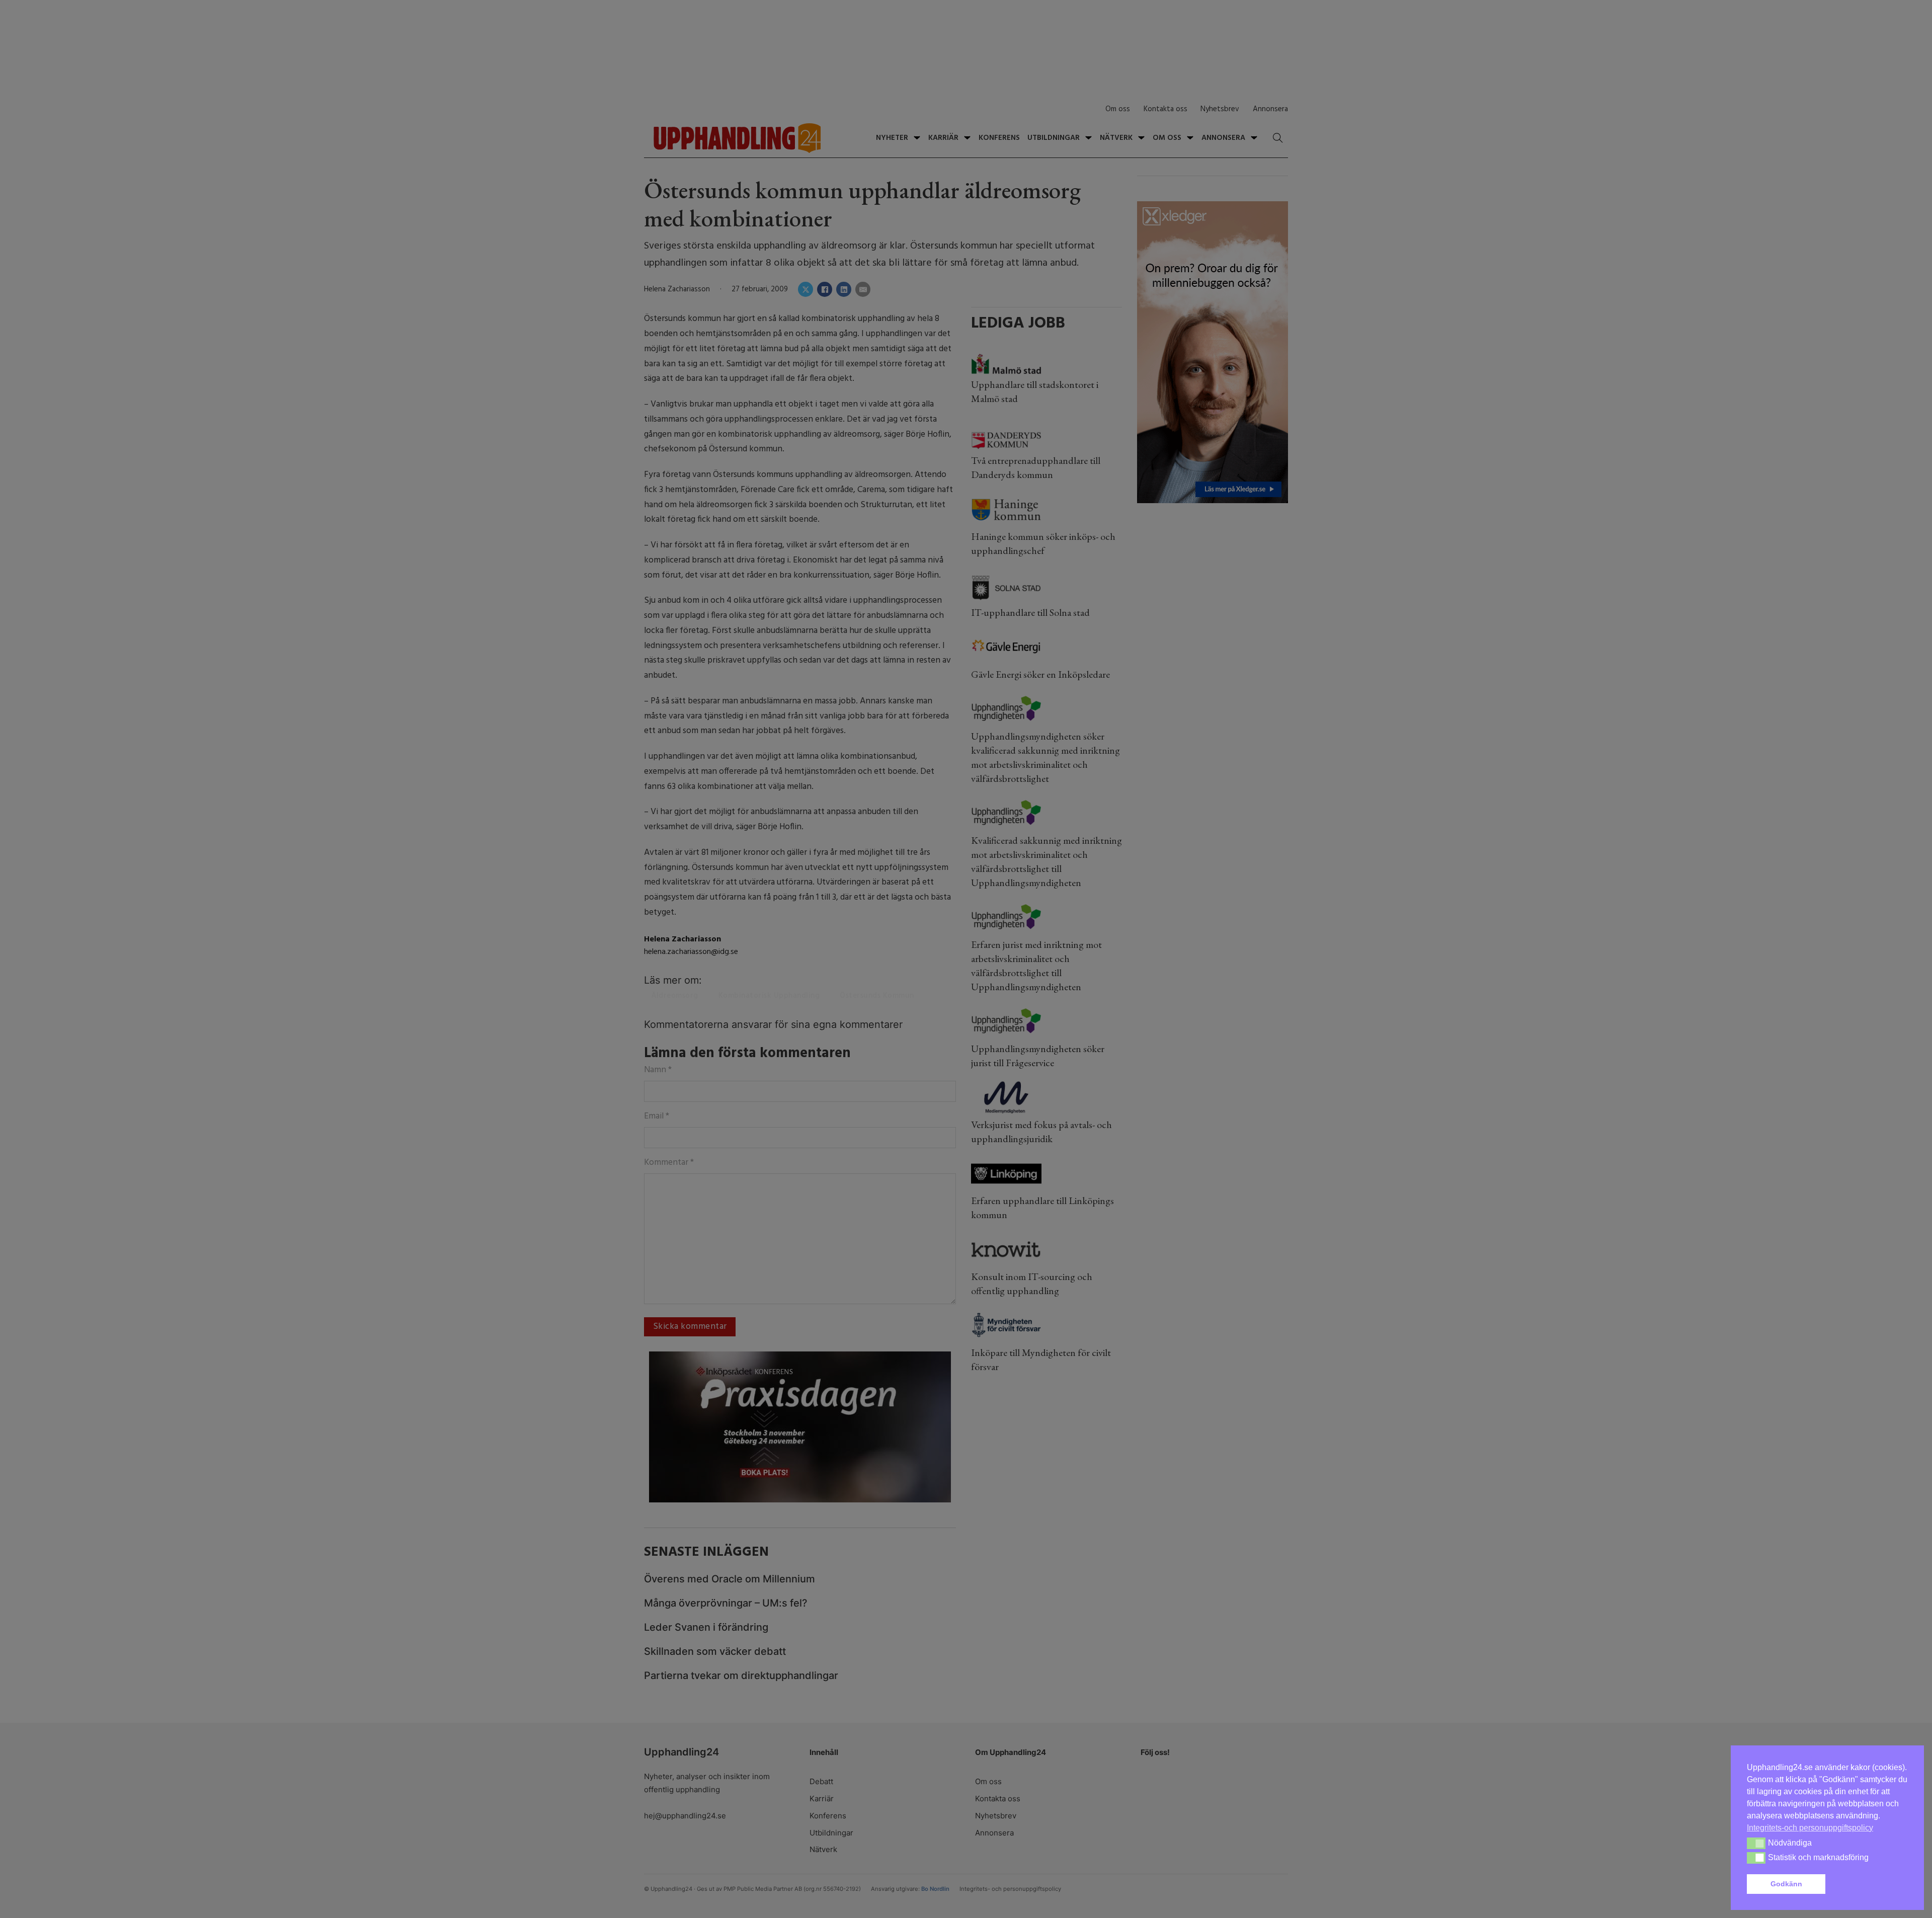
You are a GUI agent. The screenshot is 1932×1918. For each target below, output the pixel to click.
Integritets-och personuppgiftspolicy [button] (1810, 1828)
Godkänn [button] (1786, 1884)
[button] (1869, 1884)
